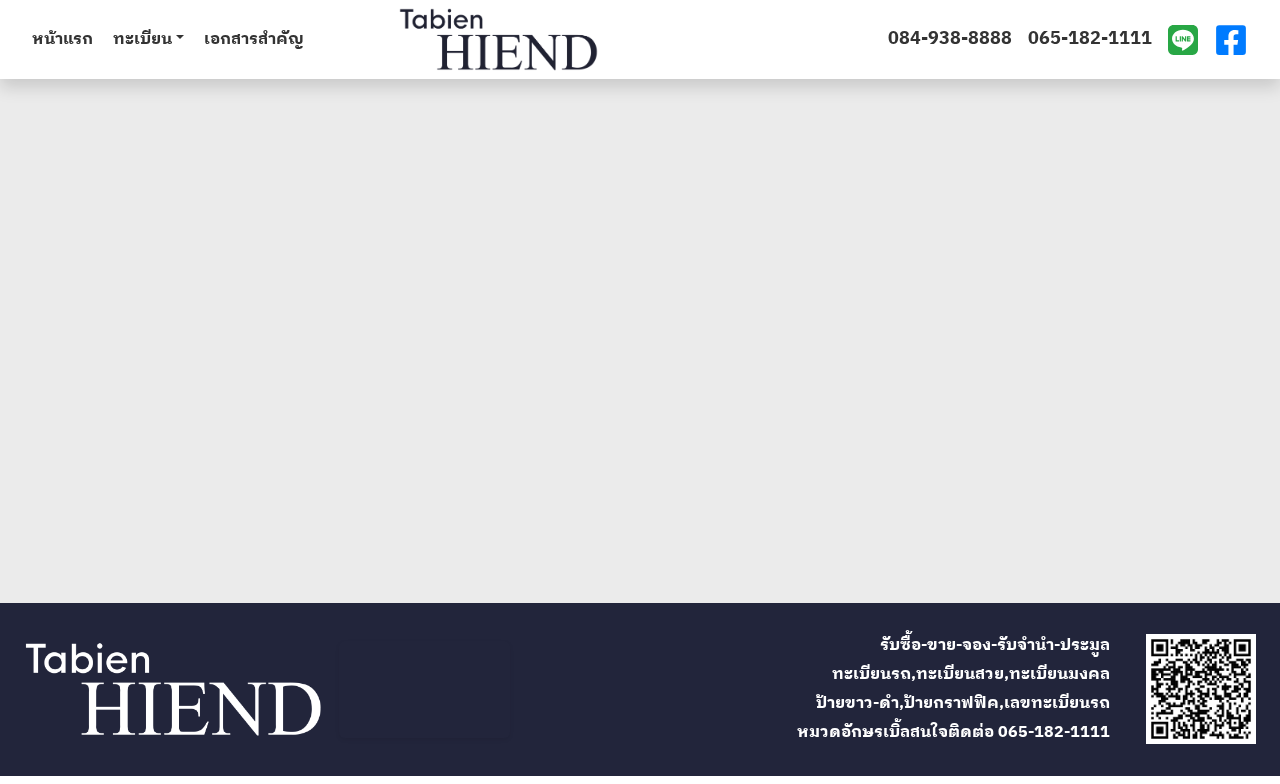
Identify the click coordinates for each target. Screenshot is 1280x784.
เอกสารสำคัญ (254, 40)
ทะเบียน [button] (142, 40)
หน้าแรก (62, 40)
